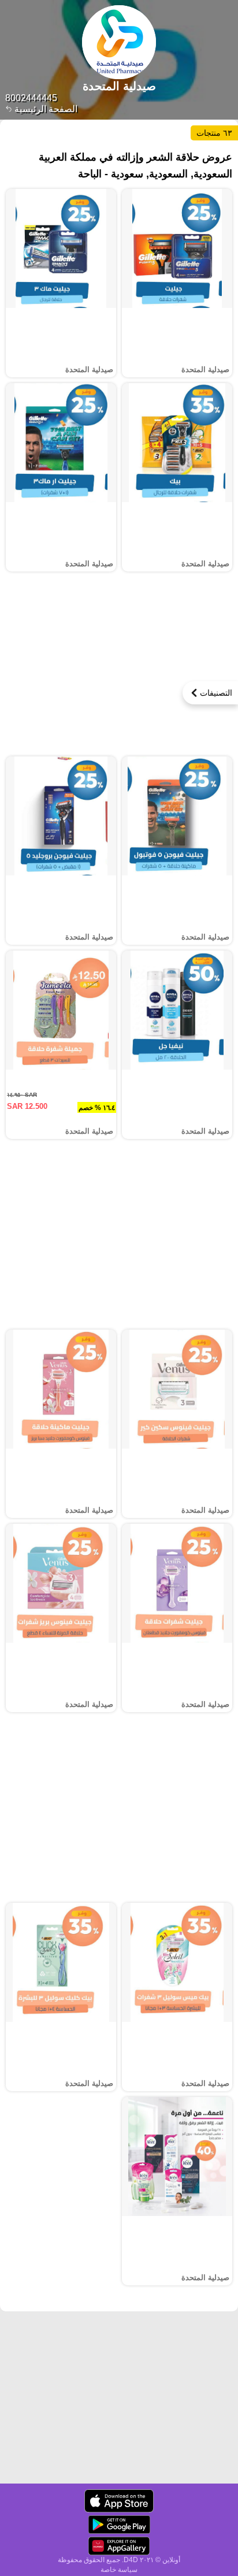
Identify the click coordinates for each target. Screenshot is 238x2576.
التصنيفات (216, 693)
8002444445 (31, 98)
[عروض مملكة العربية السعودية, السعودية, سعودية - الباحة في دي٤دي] (119, 2501)
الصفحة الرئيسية (45, 109)
